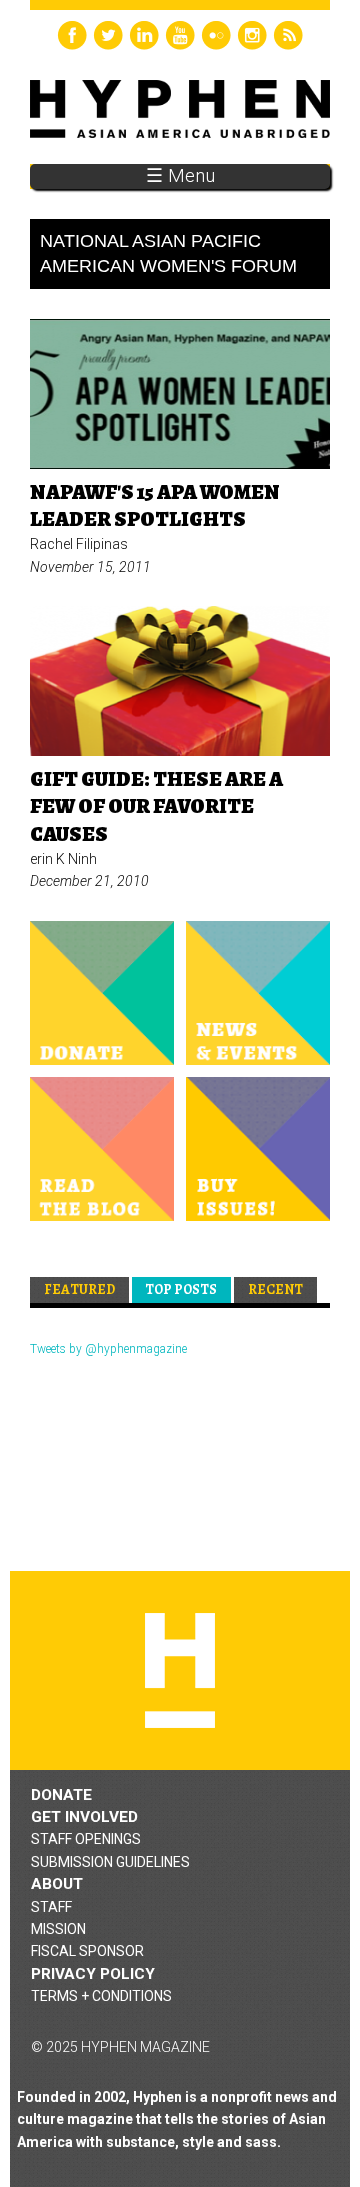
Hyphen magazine (180, 1670)
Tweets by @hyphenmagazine (108, 1349)
